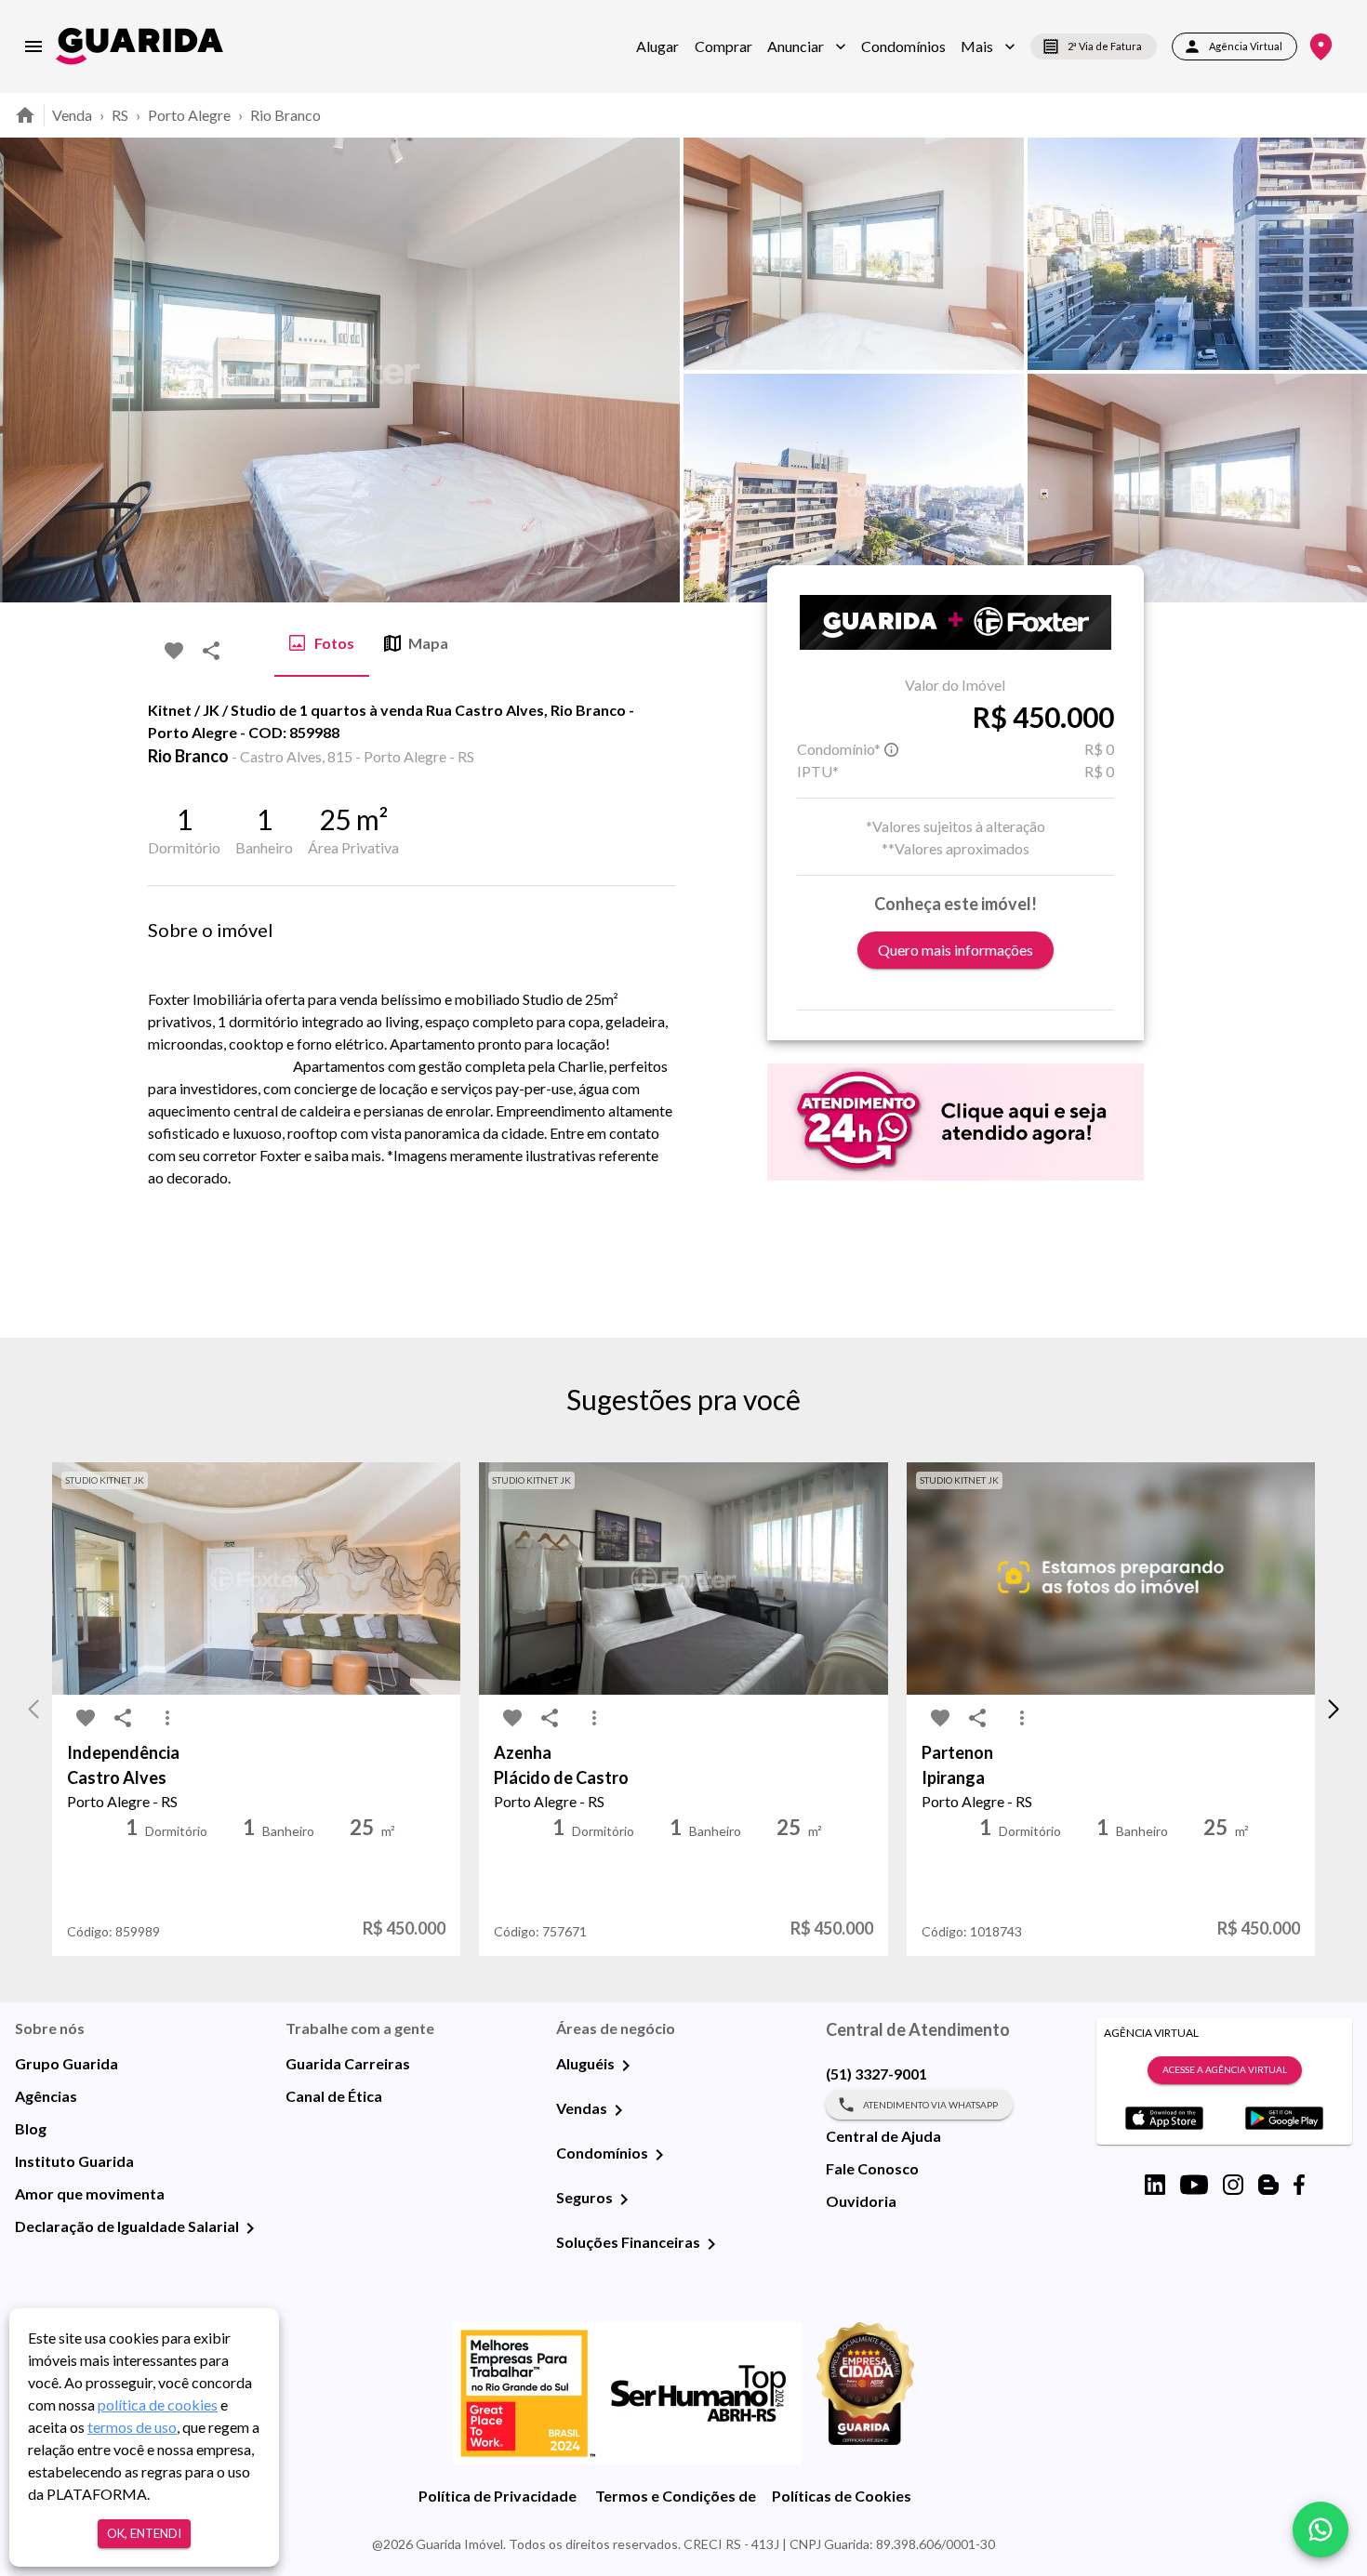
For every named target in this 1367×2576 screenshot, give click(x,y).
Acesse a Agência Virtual (1225, 2069)
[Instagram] (1233, 2185)
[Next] (1339, 370)
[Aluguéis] (626, 2066)
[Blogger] (1268, 2185)
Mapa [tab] (428, 643)
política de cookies (158, 2404)
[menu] (33, 46)
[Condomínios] (659, 2155)
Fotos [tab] (334, 643)
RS (120, 115)
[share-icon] (211, 651)
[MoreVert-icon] (167, 1718)
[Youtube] (1194, 2185)
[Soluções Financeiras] (711, 2244)
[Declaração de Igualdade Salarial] (250, 2228)
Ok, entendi (144, 2533)
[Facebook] (1299, 2185)
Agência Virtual (1246, 46)
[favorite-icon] (174, 651)
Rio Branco (285, 115)
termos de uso (132, 2427)
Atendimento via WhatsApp (930, 2105)
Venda (72, 115)
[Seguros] (624, 2200)
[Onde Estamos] (1321, 47)
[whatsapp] (1321, 2530)
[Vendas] (618, 2110)
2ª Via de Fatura (1105, 46)
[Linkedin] (1155, 2185)
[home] (139, 46)
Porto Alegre (189, 115)
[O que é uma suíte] (892, 749)
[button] (807, 46)
